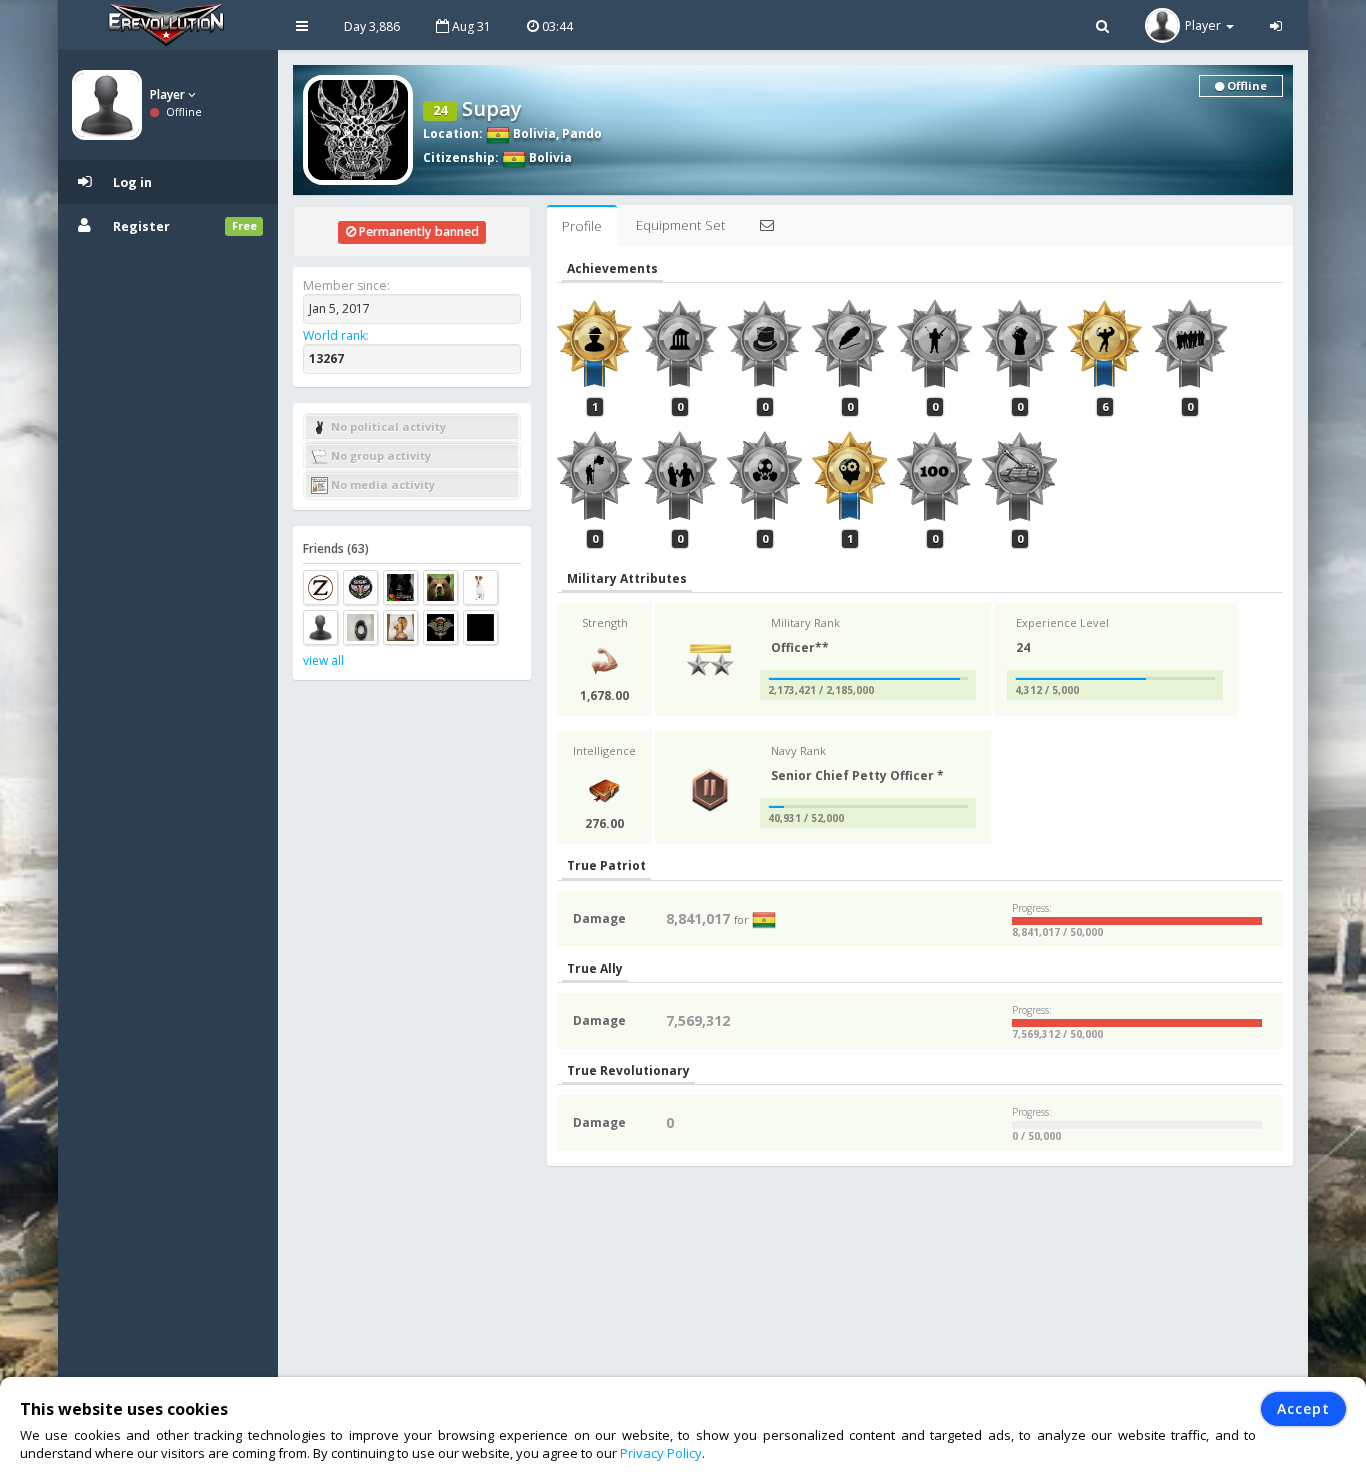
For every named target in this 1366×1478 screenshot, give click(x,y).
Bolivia (533, 133)
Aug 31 (470, 26)
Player (169, 94)
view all (323, 660)
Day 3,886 (372, 26)
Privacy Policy (661, 1453)
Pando (582, 133)
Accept (1303, 1408)
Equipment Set (680, 225)
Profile (582, 226)
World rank (334, 335)
